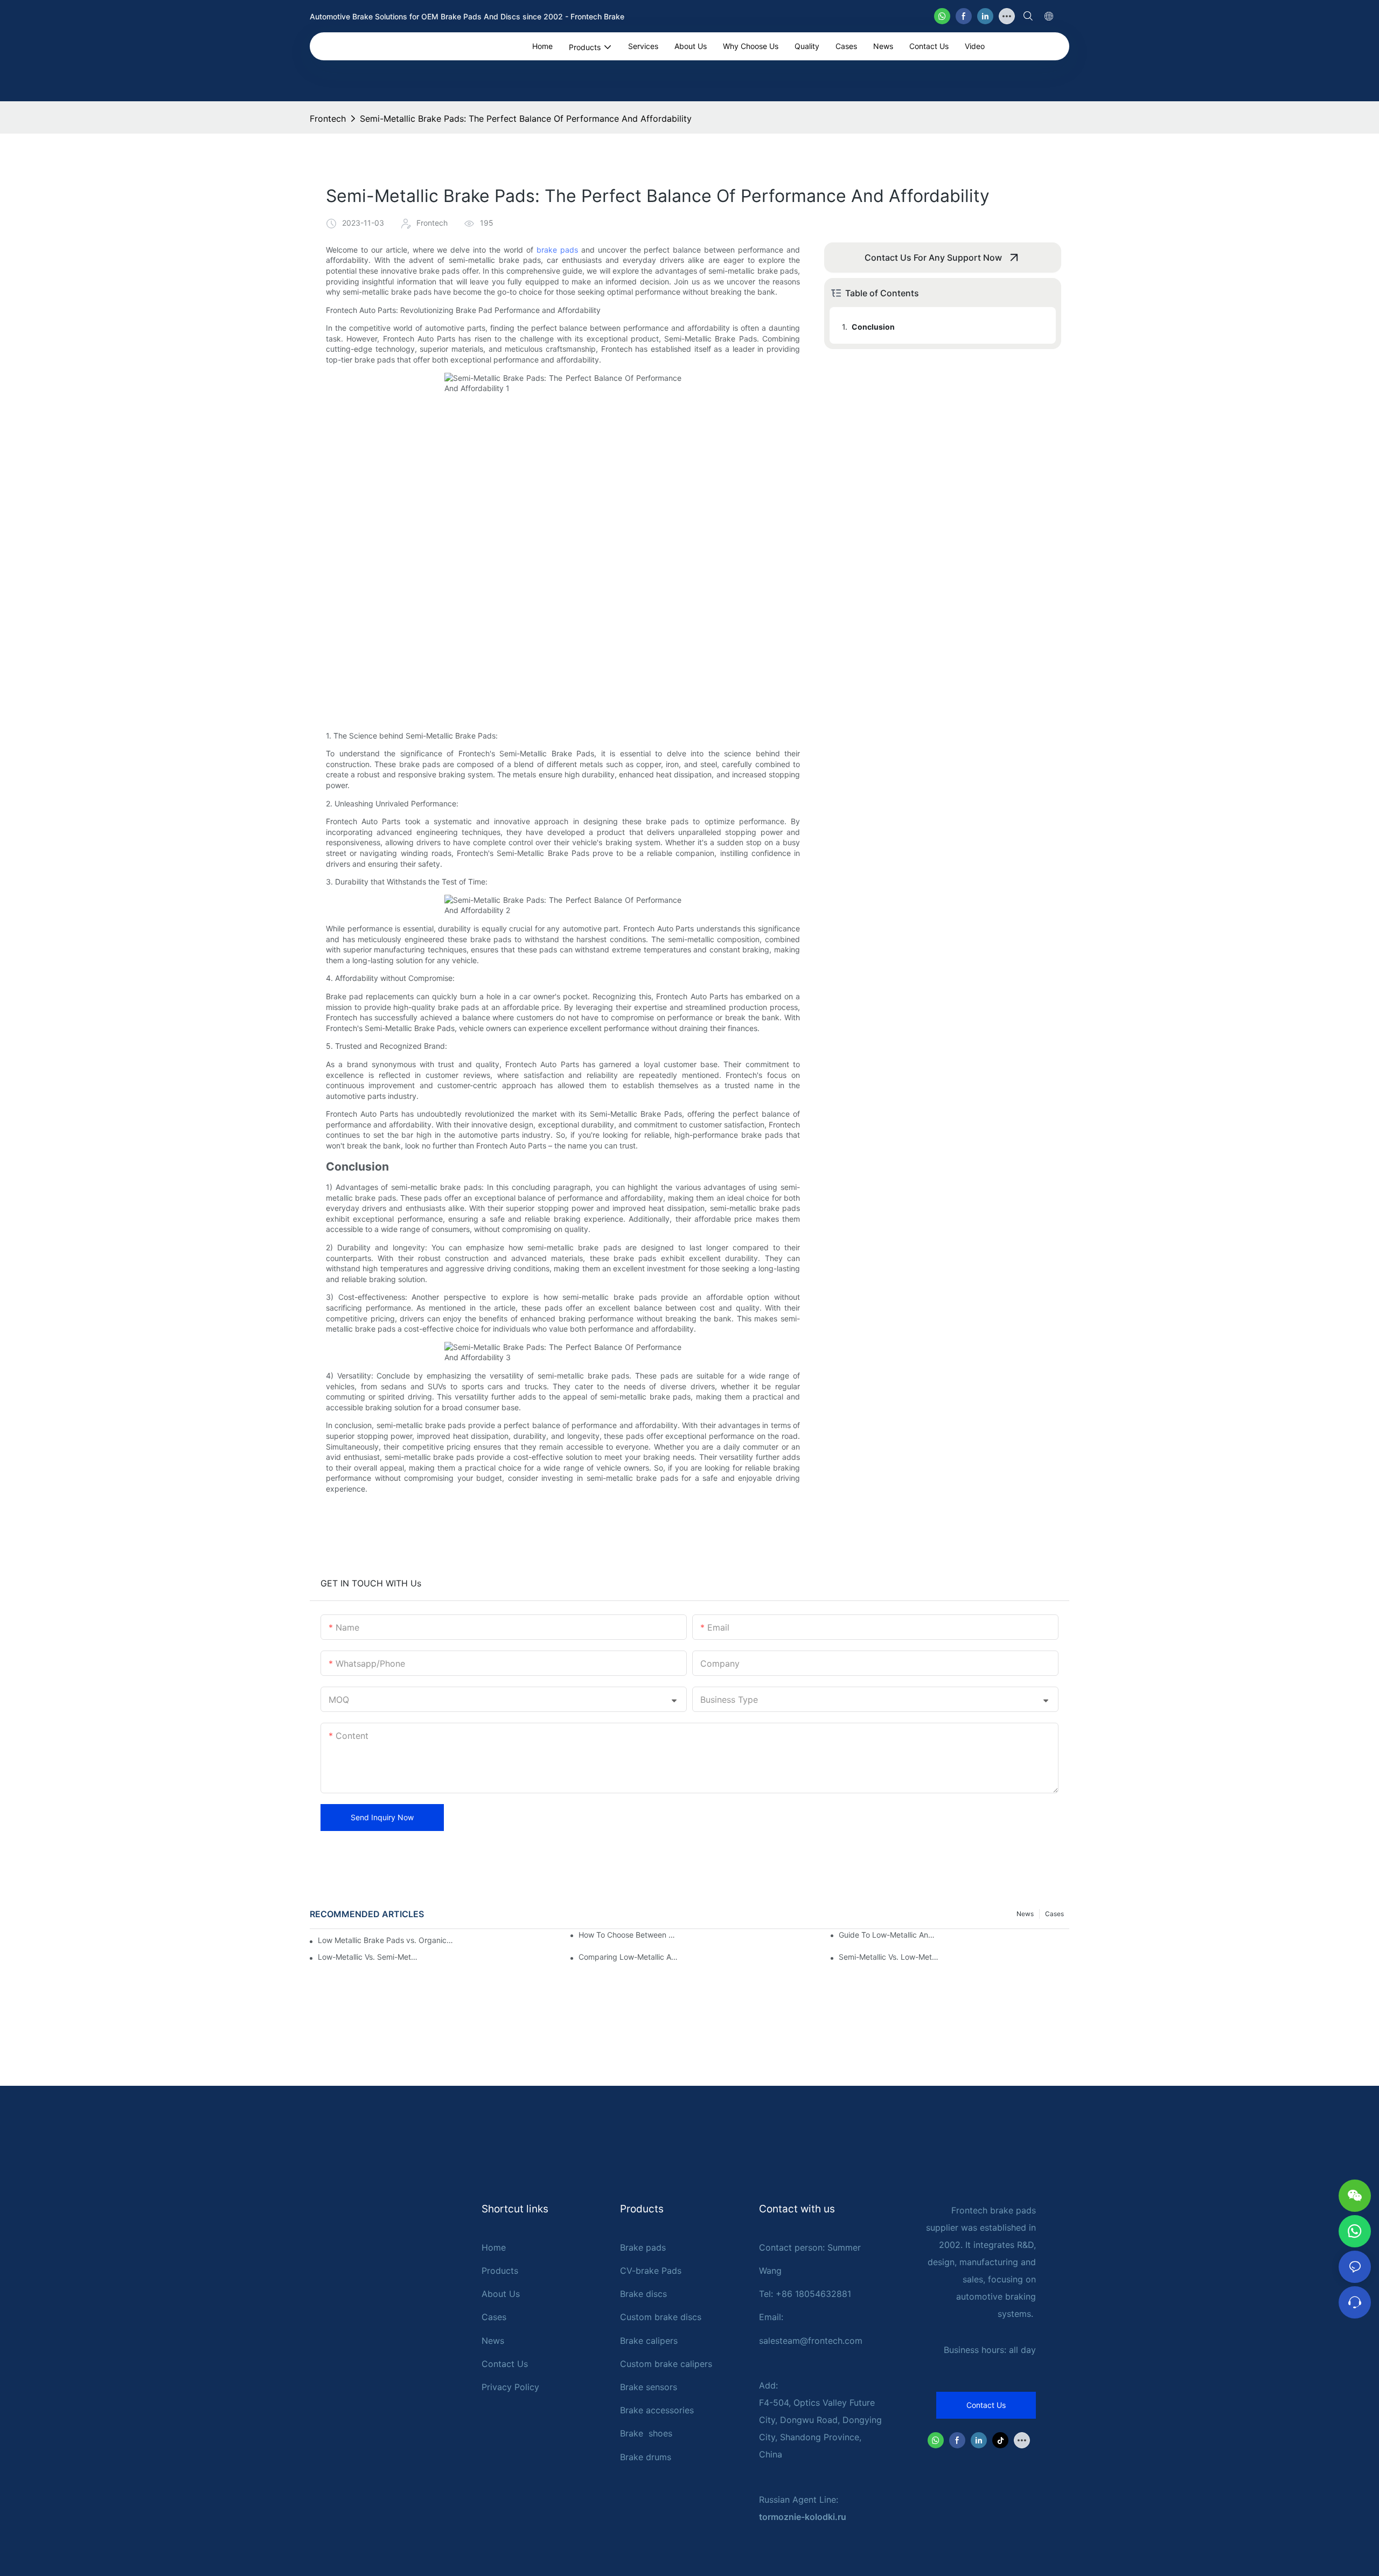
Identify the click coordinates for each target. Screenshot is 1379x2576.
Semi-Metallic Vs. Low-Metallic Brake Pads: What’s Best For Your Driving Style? (889, 1957)
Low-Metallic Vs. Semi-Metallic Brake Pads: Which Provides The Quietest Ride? (368, 1957)
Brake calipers (649, 2341)
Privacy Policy (510, 2387)
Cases (1054, 1914)
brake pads (557, 250)
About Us (501, 2294)
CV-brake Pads (651, 2271)
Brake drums (646, 2457)
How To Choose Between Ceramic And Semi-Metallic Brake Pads (629, 1935)
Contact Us (505, 2364)
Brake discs (643, 2294)
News (1025, 1914)
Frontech (328, 119)
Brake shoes (646, 2433)
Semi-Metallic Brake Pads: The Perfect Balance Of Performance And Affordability (526, 119)
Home (494, 2247)
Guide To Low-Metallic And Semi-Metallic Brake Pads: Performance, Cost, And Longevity (889, 1935)
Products (500, 2271)
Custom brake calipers (666, 2364)
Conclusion (873, 327)
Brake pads (643, 2247)
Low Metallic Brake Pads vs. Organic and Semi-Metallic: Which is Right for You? (385, 1940)
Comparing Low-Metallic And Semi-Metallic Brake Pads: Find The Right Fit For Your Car (629, 1957)
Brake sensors (649, 2387)
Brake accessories (657, 2410)
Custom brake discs (661, 2317)
